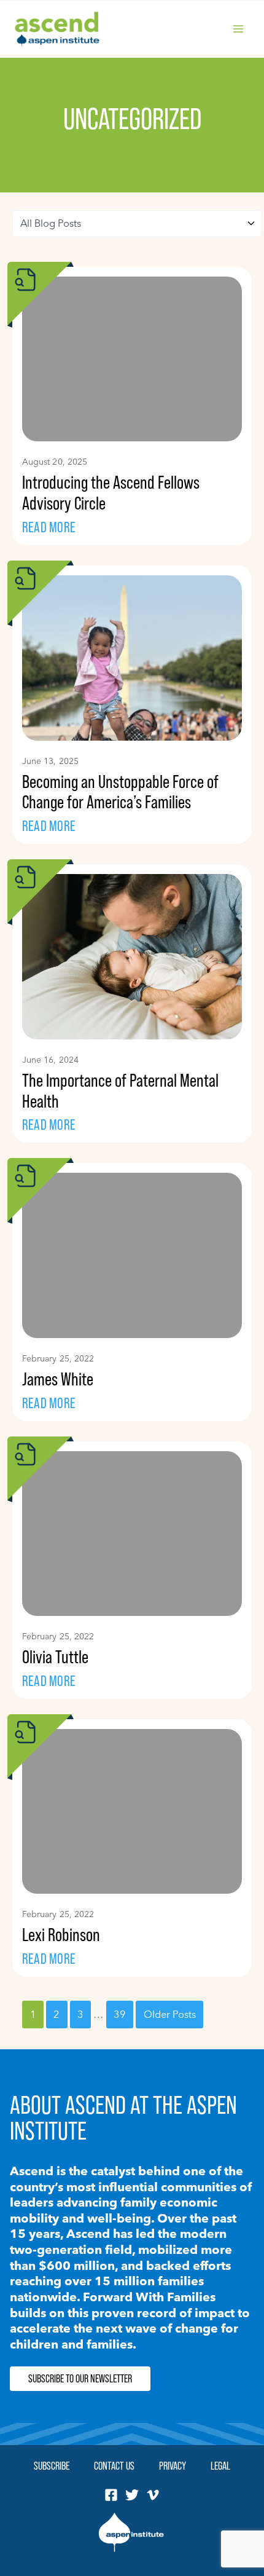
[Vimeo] (153, 2495)
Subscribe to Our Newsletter (80, 2379)
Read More (49, 527)
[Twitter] (132, 2495)
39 (120, 2014)
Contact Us (114, 2466)
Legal (220, 2466)
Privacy (173, 2466)
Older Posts (170, 2014)
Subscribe (52, 2466)
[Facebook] (111, 2495)
